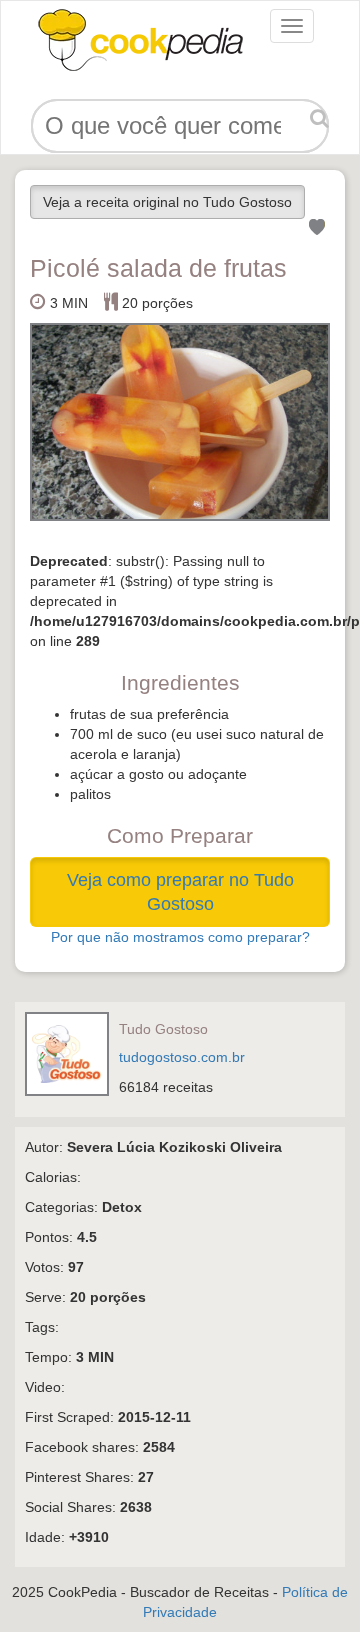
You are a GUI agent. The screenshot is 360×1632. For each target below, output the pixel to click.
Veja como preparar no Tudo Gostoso (180, 892)
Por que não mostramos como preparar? (180, 937)
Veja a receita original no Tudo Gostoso (167, 202)
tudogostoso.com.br (182, 1057)
